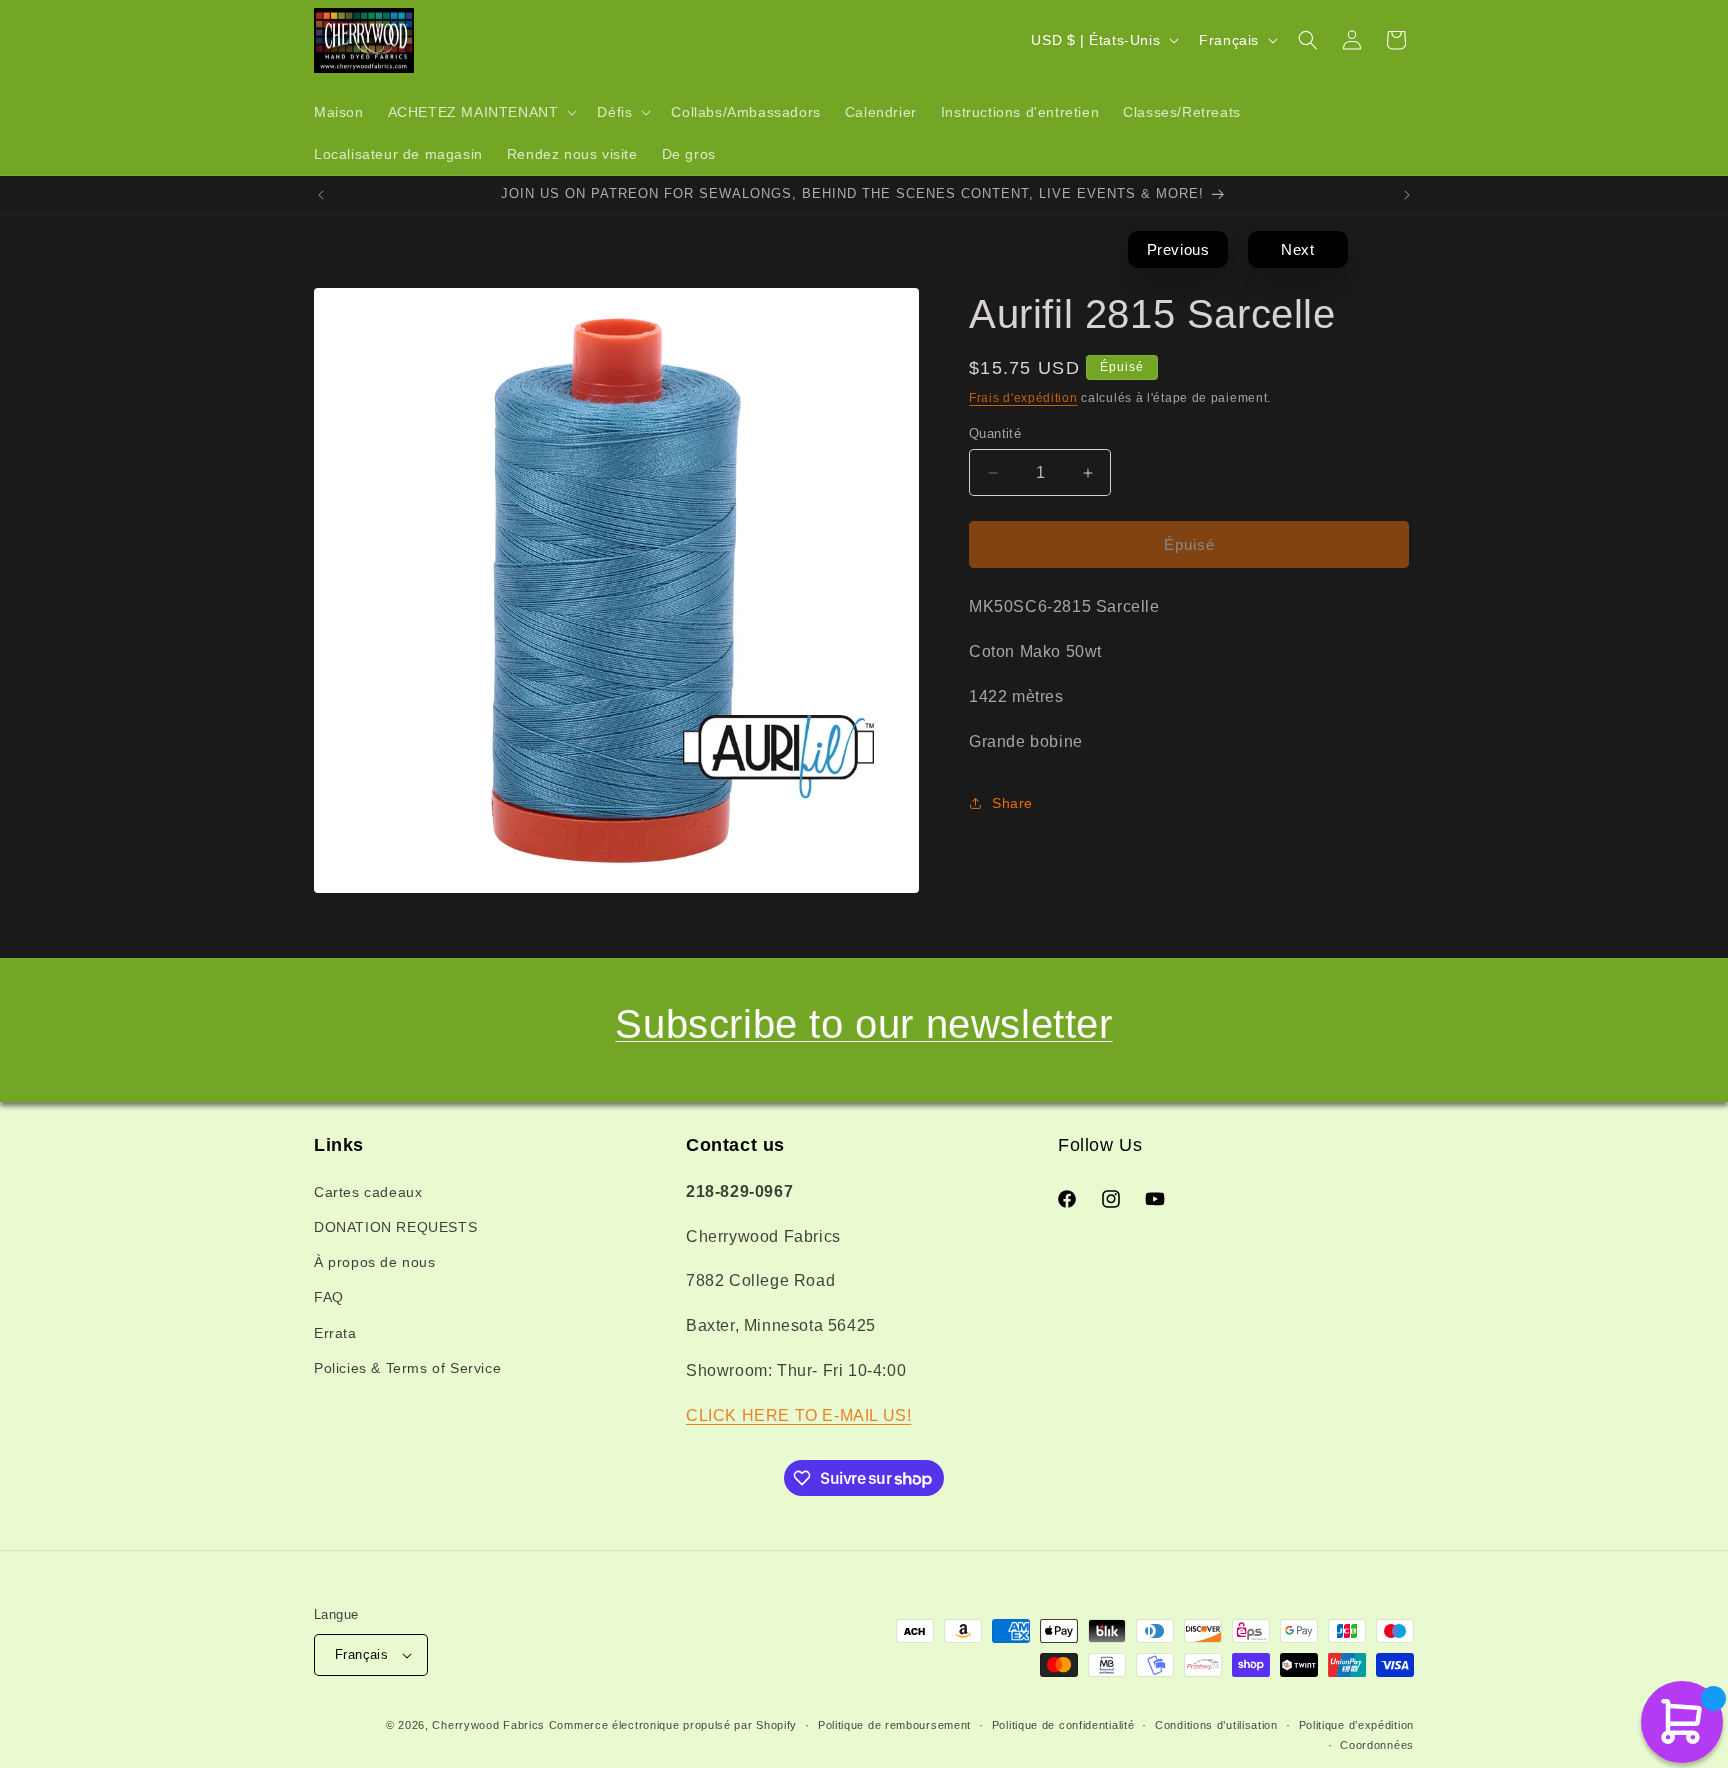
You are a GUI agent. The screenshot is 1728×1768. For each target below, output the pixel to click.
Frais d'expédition (1023, 398)
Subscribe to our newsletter (863, 1024)
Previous (1178, 249)
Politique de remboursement (894, 1725)
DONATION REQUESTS (395, 1226)
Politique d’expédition (1356, 1725)
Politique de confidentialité (1063, 1725)
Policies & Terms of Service (407, 1367)
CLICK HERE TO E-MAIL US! (798, 1414)
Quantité (995, 433)
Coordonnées (1377, 1745)
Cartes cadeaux (368, 1191)
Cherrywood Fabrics (488, 1725)
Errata (335, 1332)
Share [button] (1012, 803)
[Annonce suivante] (1407, 195)
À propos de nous (375, 1261)
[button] (481, 112)
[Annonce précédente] (321, 195)
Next (1297, 249)
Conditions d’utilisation (1216, 1725)
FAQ (329, 1297)
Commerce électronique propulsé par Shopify (673, 1725)
